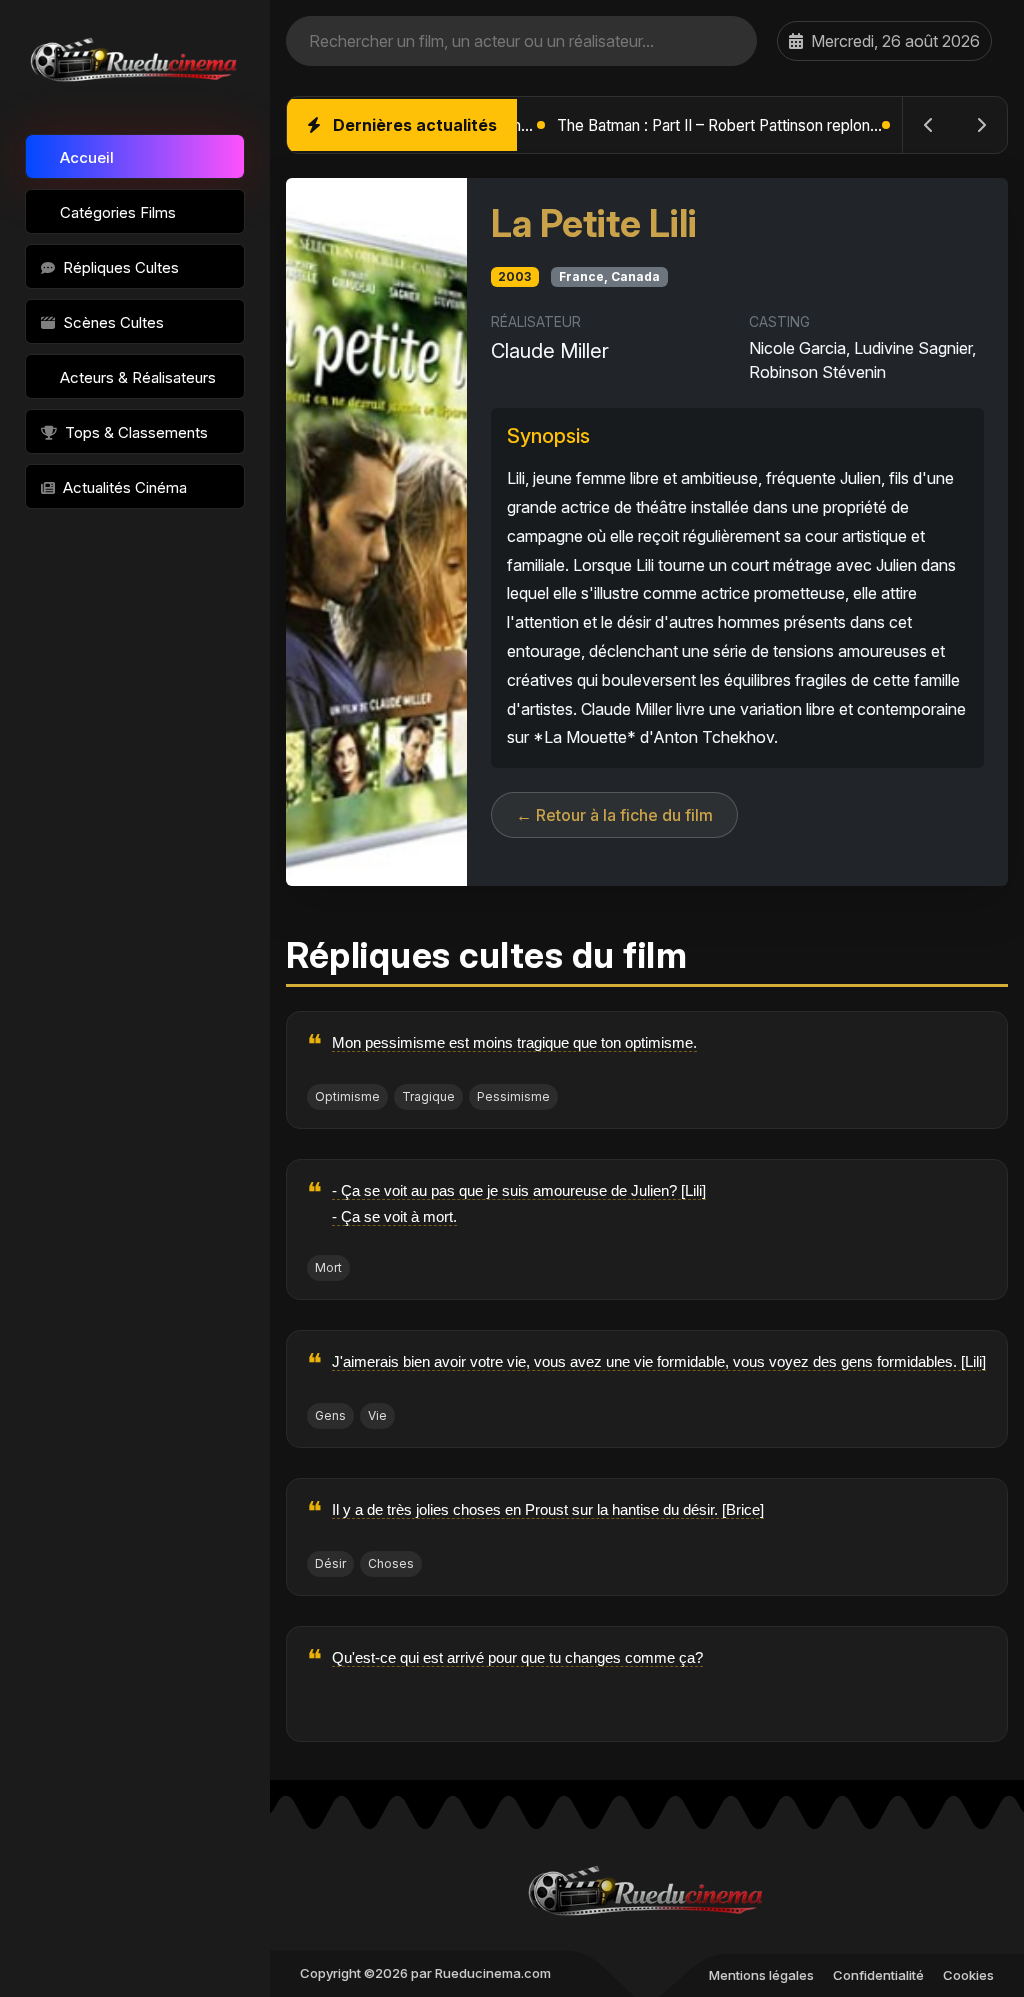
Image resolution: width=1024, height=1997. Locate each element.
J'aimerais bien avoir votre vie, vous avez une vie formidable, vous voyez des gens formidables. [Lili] (659, 1361)
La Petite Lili (594, 223)
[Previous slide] (929, 125)
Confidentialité (878, 1975)
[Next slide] (981, 125)
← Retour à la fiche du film (614, 815)
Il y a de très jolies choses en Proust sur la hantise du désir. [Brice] (548, 1509)
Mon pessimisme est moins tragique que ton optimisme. (514, 1042)
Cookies (968, 1975)
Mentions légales (761, 1975)
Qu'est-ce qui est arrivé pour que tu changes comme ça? (517, 1657)
